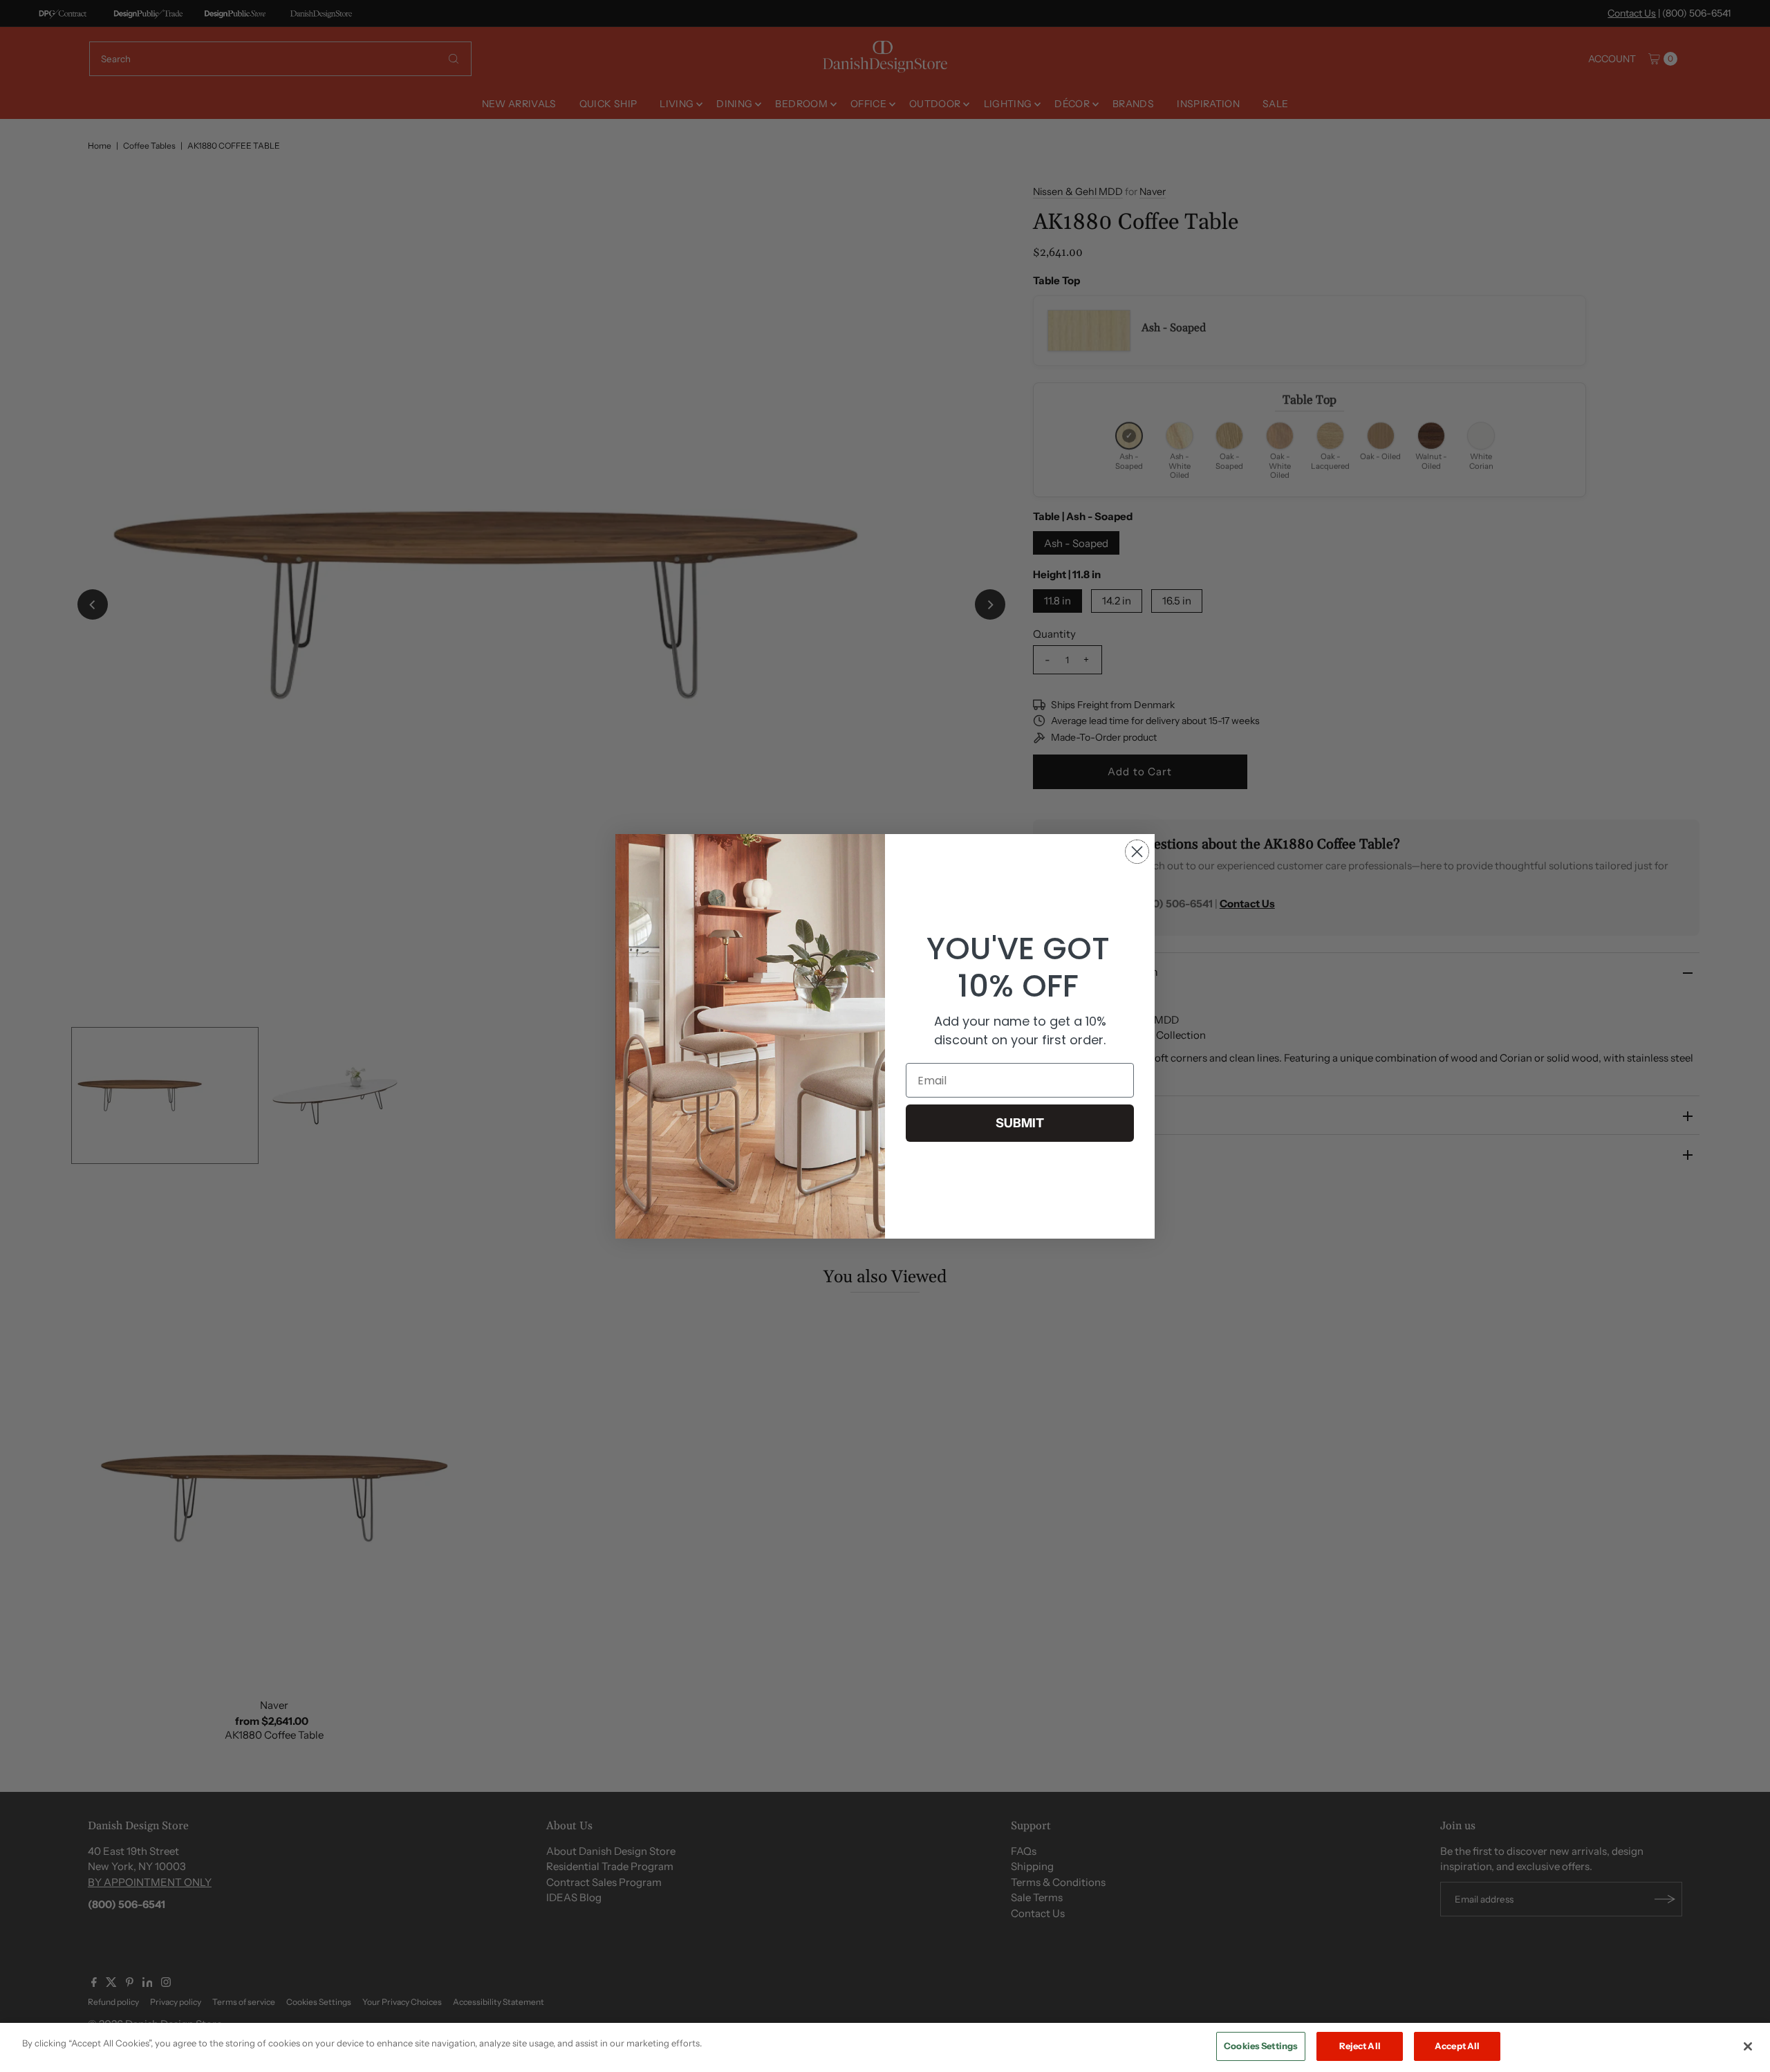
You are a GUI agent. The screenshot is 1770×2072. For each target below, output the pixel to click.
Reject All (1360, 2046)
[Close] (1748, 2046)
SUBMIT (1020, 1123)
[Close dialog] (1137, 852)
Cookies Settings (1261, 2046)
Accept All (1457, 2046)
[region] (885, 2047)
